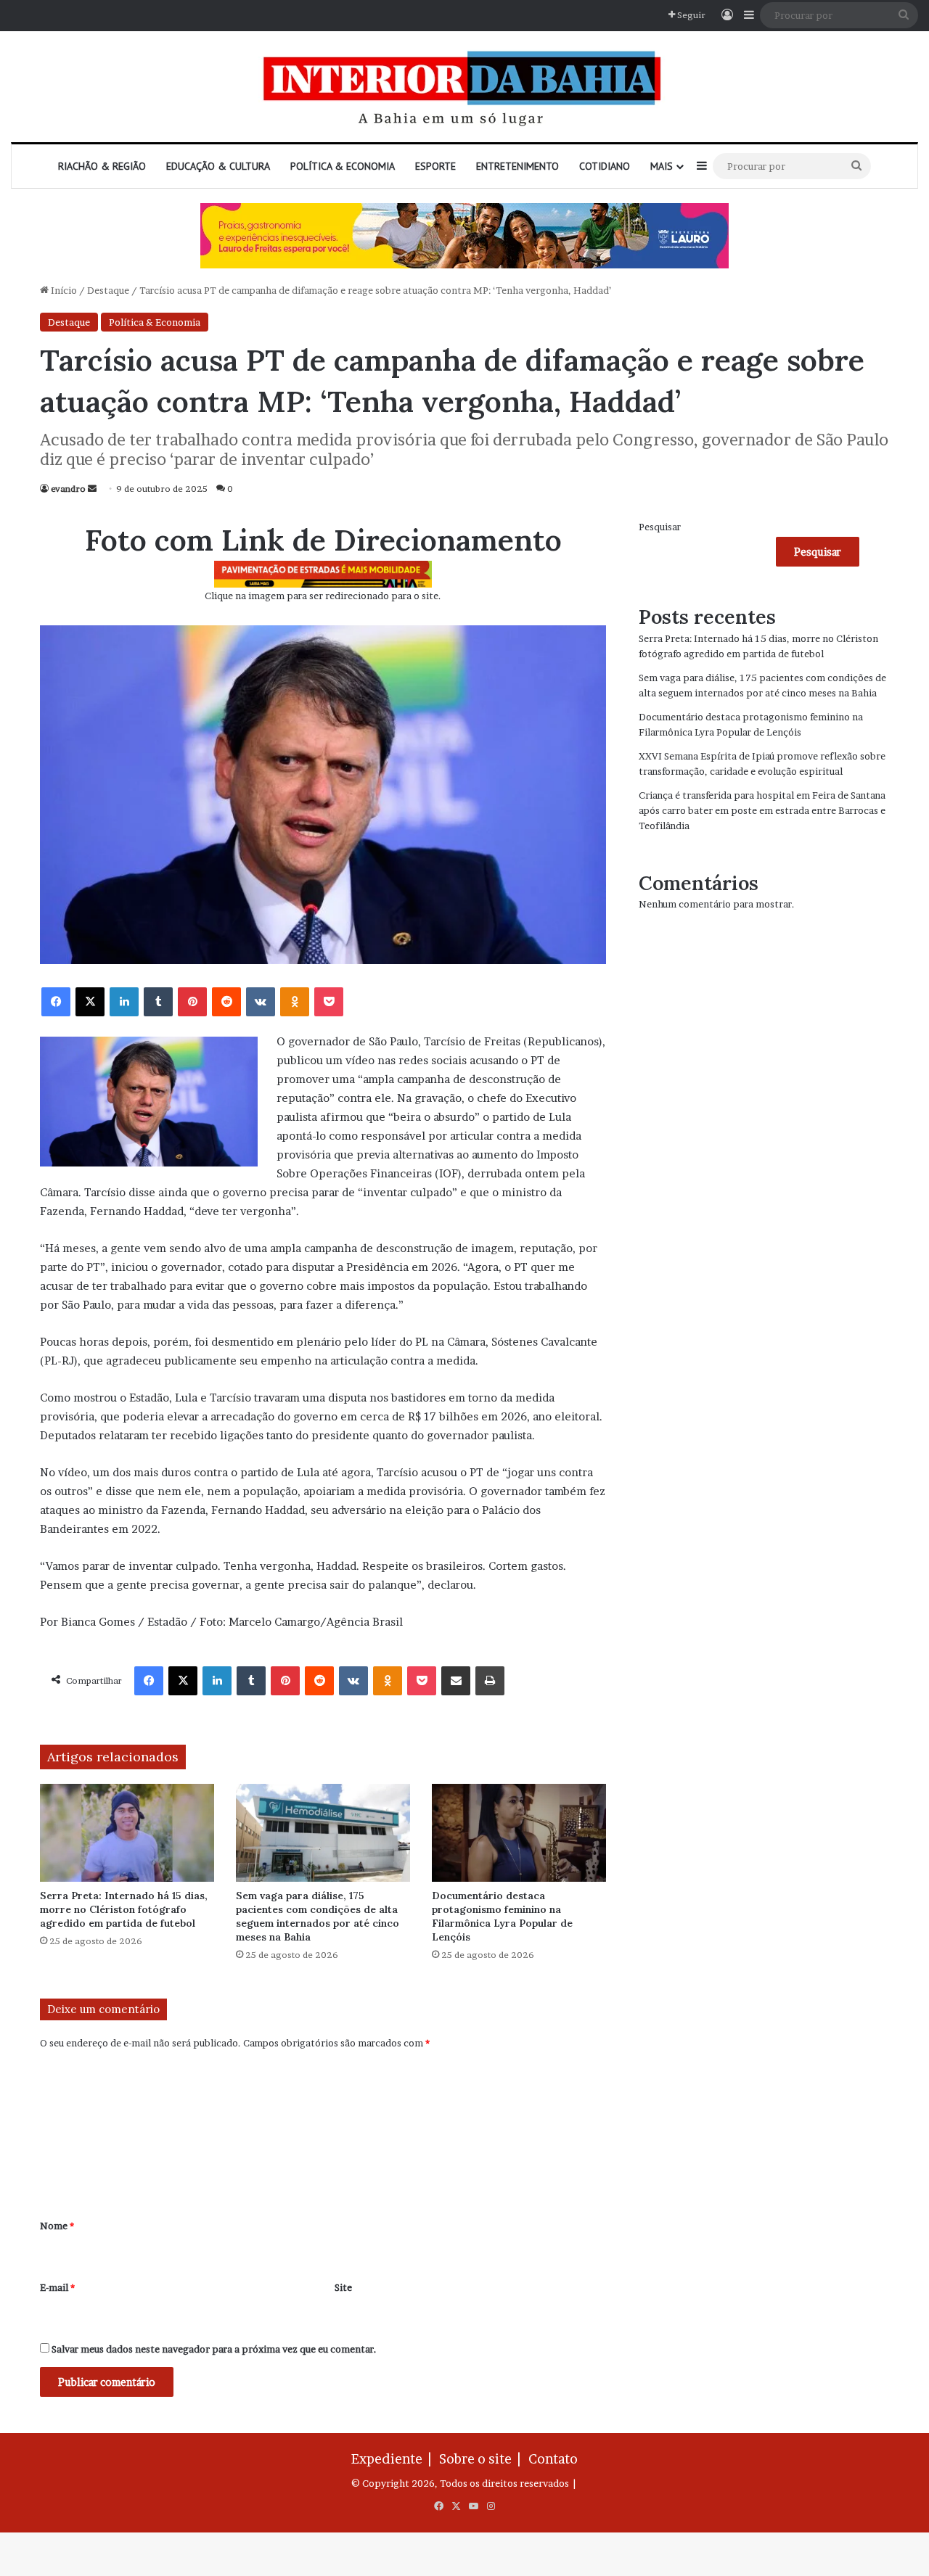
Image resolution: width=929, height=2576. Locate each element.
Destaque (108, 290)
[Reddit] (226, 1002)
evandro (68, 489)
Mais (662, 166)
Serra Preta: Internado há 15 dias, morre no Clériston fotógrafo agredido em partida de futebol (124, 1909)
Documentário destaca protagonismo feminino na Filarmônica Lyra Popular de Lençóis (502, 1916)
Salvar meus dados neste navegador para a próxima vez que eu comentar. (214, 2349)
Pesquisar (660, 527)
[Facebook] (56, 1002)
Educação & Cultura (218, 166)
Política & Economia (343, 166)
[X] (90, 1002)
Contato (553, 2459)
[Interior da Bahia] (464, 87)
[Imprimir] (490, 1681)
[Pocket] (329, 1002)
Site (343, 2287)
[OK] (295, 1002)
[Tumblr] (158, 1002)
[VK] (261, 1002)
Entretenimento (517, 166)
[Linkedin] (124, 1002)
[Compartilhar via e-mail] (456, 1681)
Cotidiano (605, 166)
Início (63, 290)
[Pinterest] (192, 1002)
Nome (57, 2226)
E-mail (57, 2287)
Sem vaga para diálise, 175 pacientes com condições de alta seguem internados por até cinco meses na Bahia (318, 1916)
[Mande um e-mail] (92, 489)
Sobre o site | (483, 2459)
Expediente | (394, 2459)
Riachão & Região (102, 166)
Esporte (435, 166)
